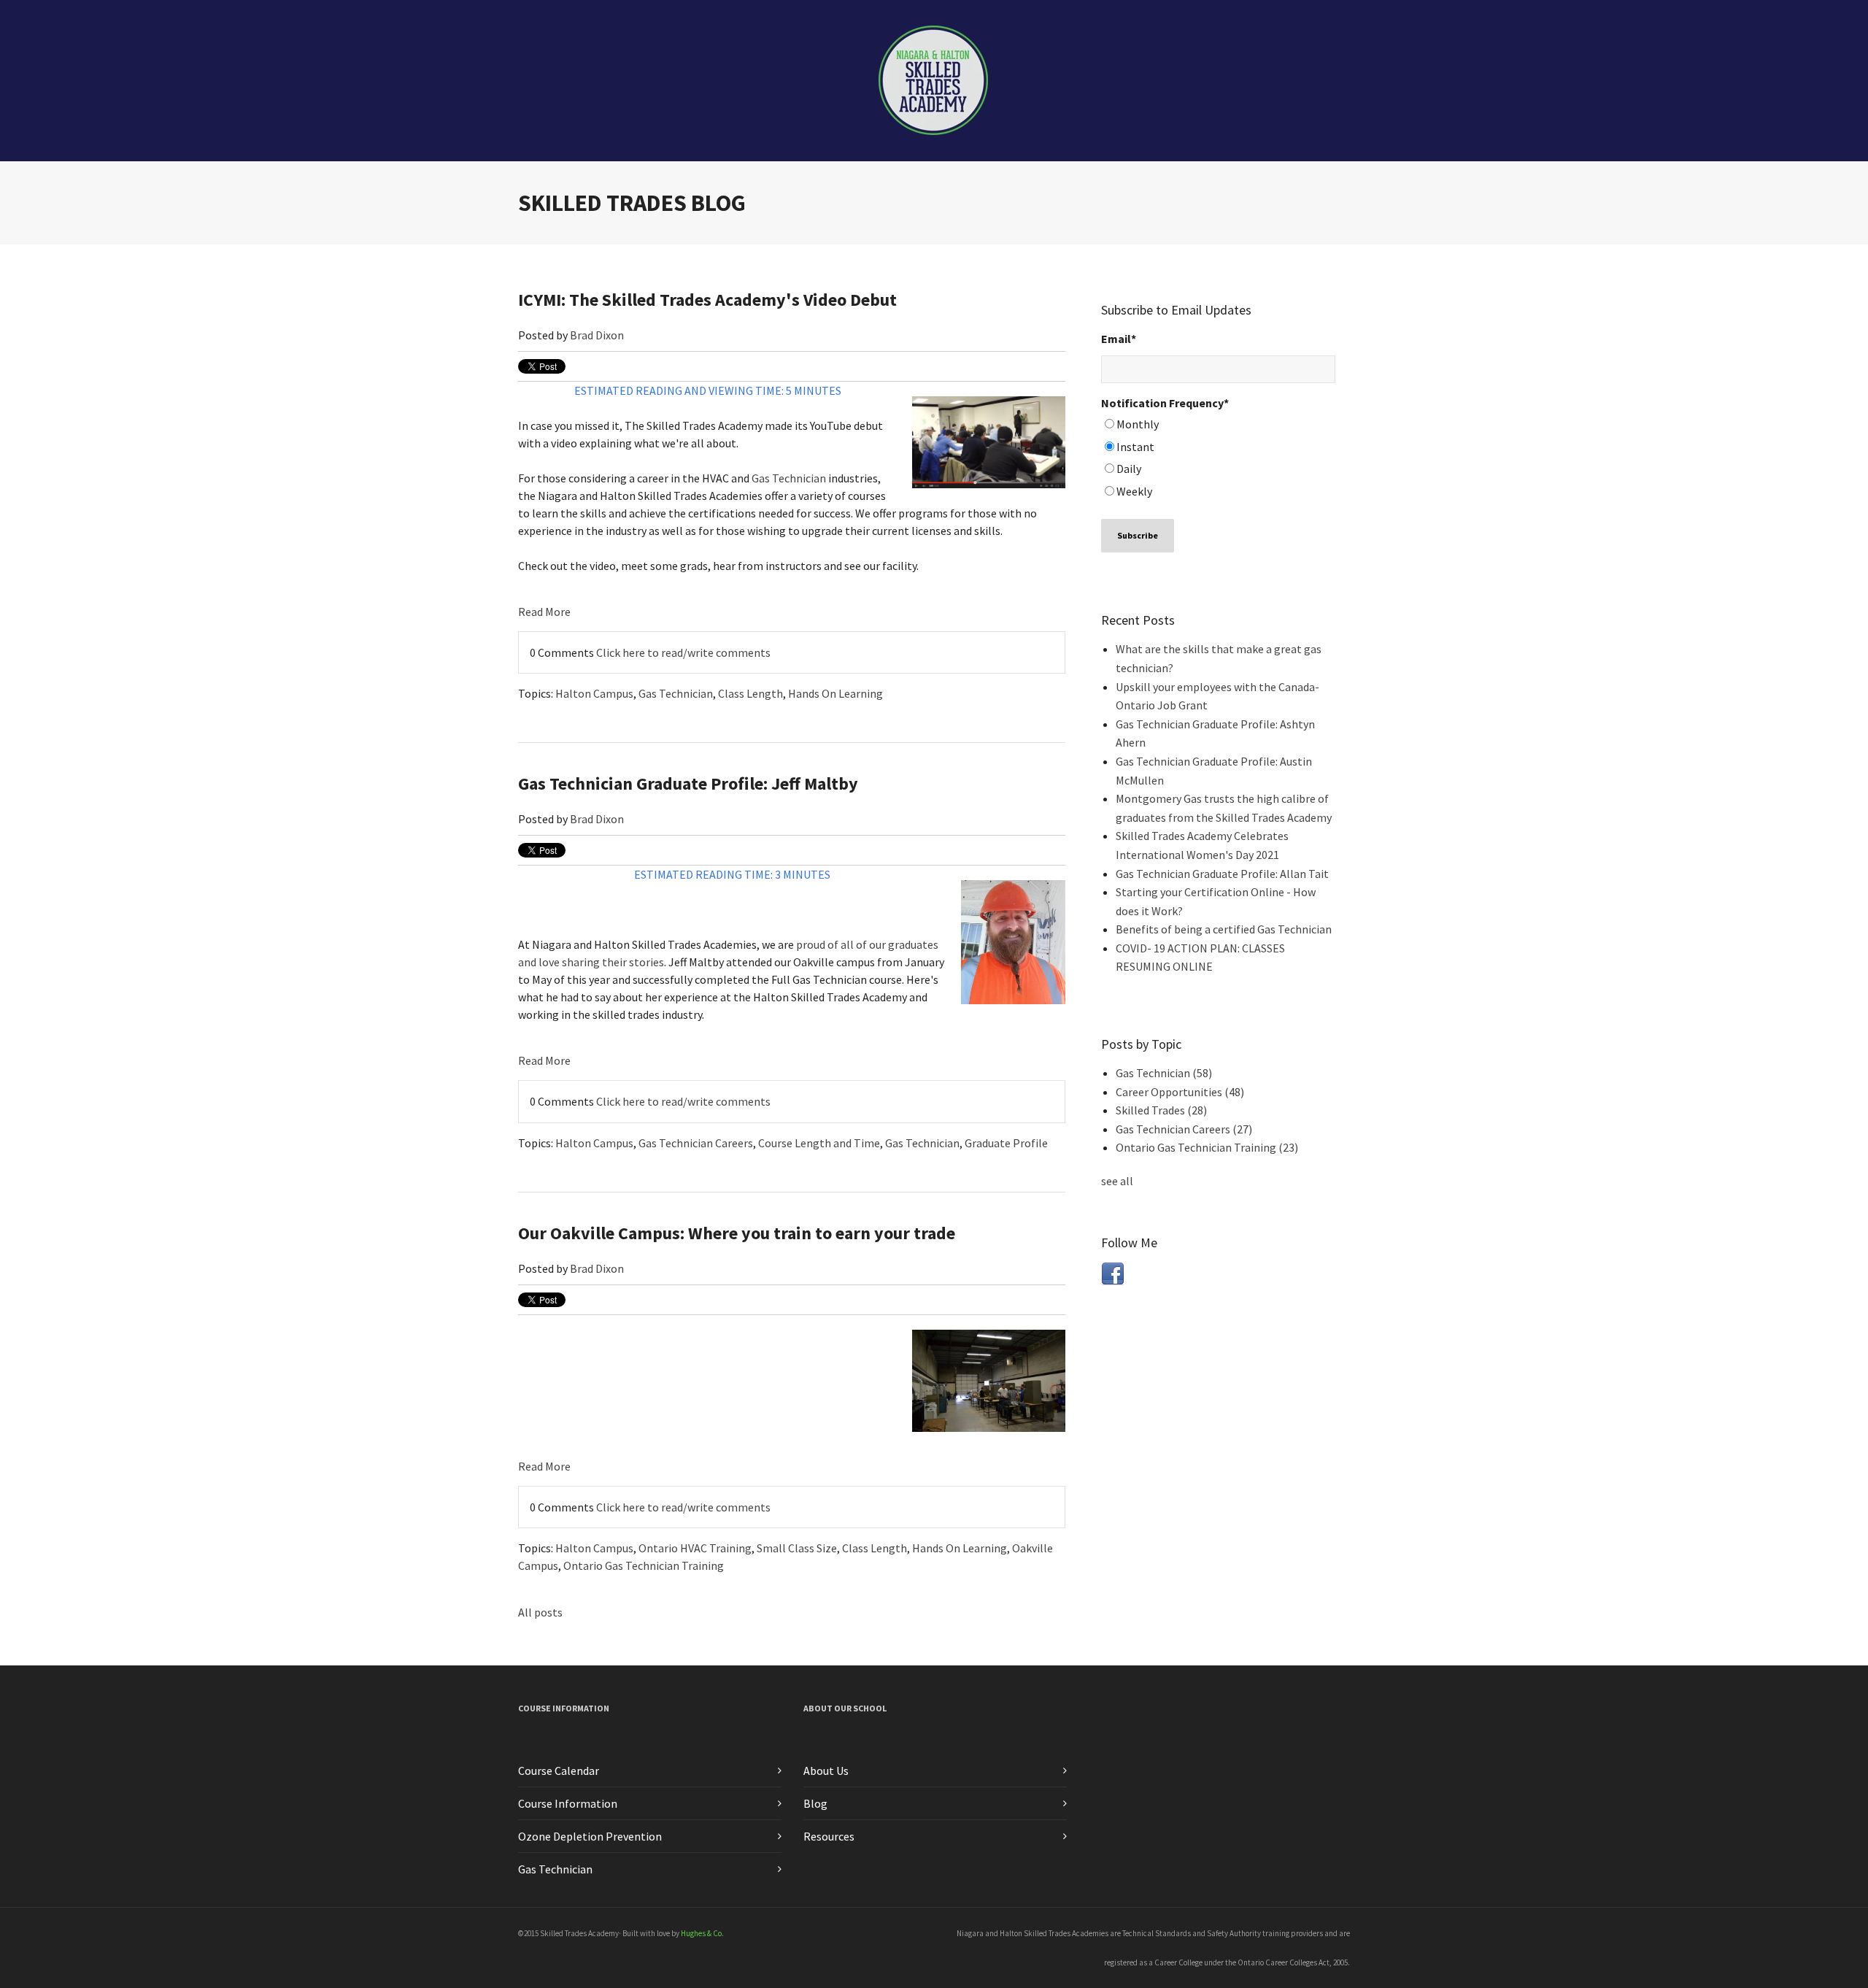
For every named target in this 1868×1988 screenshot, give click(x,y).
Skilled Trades (1161, 1110)
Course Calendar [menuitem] (559, 1771)
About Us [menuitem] (826, 1771)
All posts (540, 1612)
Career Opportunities (1180, 1092)
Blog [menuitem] (815, 1803)
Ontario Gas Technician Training (644, 1565)
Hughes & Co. (702, 1933)
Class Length (750, 693)
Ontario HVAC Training (695, 1548)
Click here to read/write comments (683, 652)
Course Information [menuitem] (564, 1708)
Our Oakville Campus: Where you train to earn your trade (737, 1233)
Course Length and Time (819, 1143)
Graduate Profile (1006, 1143)
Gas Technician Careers (696, 1143)
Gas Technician (789, 478)
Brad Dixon (597, 335)
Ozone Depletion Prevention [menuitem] (590, 1836)
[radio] (1218, 427)
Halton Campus (594, 693)
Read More (544, 612)
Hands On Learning (835, 693)
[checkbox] (1218, 460)
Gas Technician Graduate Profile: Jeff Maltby (688, 783)
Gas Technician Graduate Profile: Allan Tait (1222, 874)
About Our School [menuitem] (845, 1708)
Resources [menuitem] (829, 1836)
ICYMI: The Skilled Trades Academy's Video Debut (707, 300)
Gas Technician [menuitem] (555, 1869)
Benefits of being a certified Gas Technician (1224, 929)
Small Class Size (797, 1548)
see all (1117, 1181)
